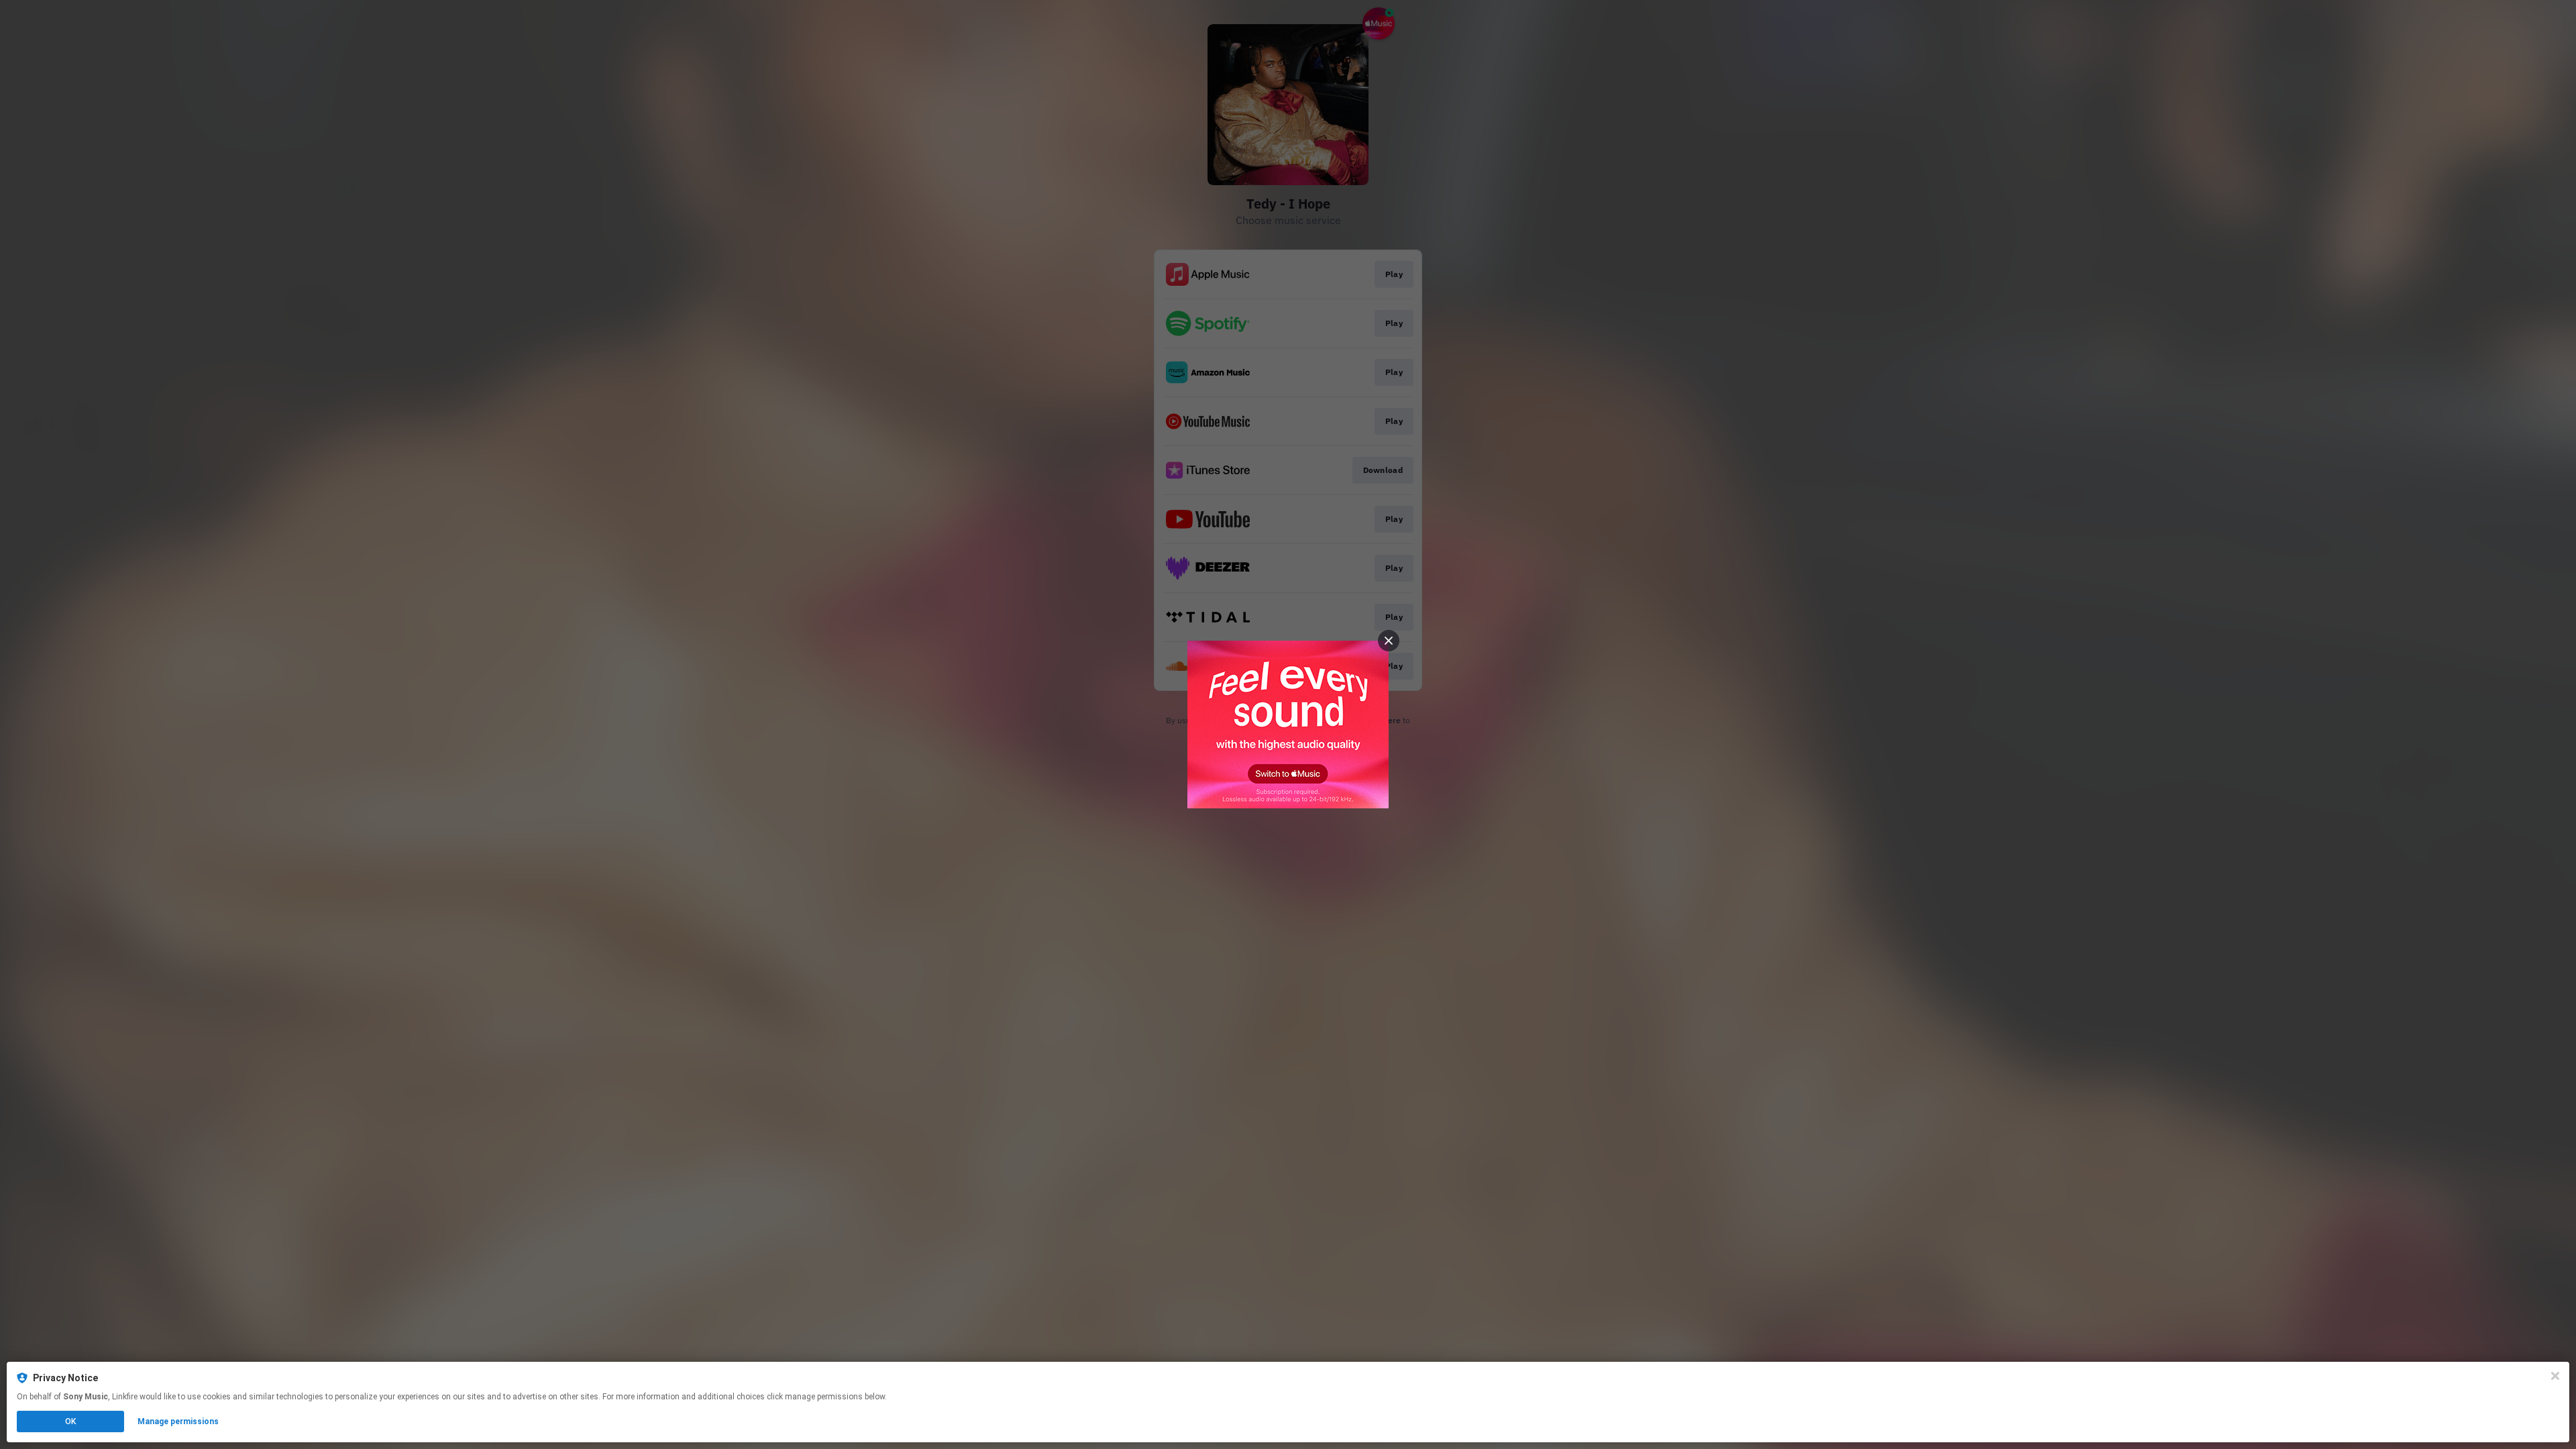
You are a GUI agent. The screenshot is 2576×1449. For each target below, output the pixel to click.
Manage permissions (178, 1421)
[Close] (2555, 1376)
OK (70, 1421)
